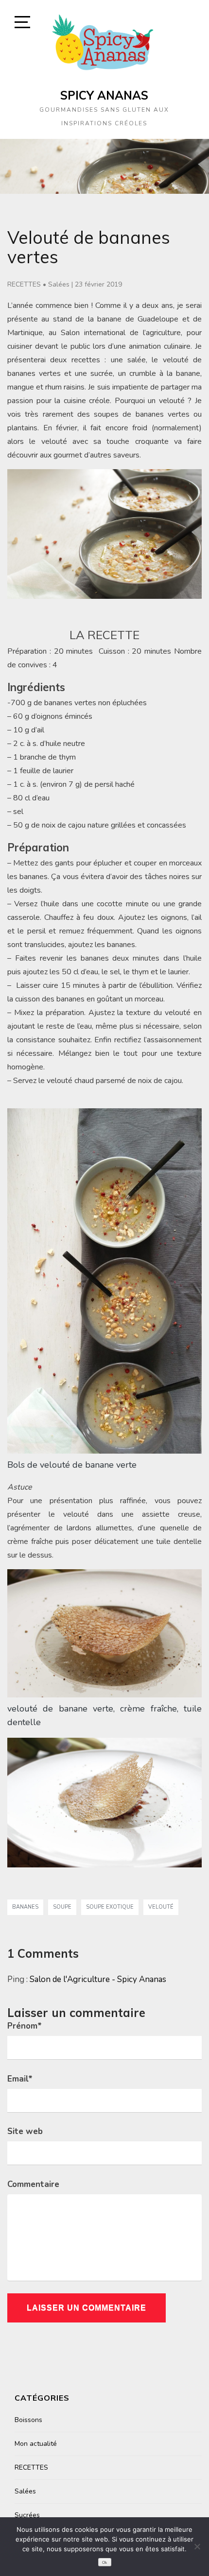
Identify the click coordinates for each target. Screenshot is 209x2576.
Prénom (25, 2026)
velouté (161, 1907)
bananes (25, 1907)
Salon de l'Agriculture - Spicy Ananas (98, 1979)
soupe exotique (110, 1907)
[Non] (197, 2546)
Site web (25, 2131)
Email (20, 2079)
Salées (59, 284)
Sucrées (27, 2515)
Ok (104, 2563)
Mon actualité (36, 2444)
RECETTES (24, 284)
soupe (62, 1907)
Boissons (28, 2420)
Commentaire (33, 2184)
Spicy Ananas (104, 95)
